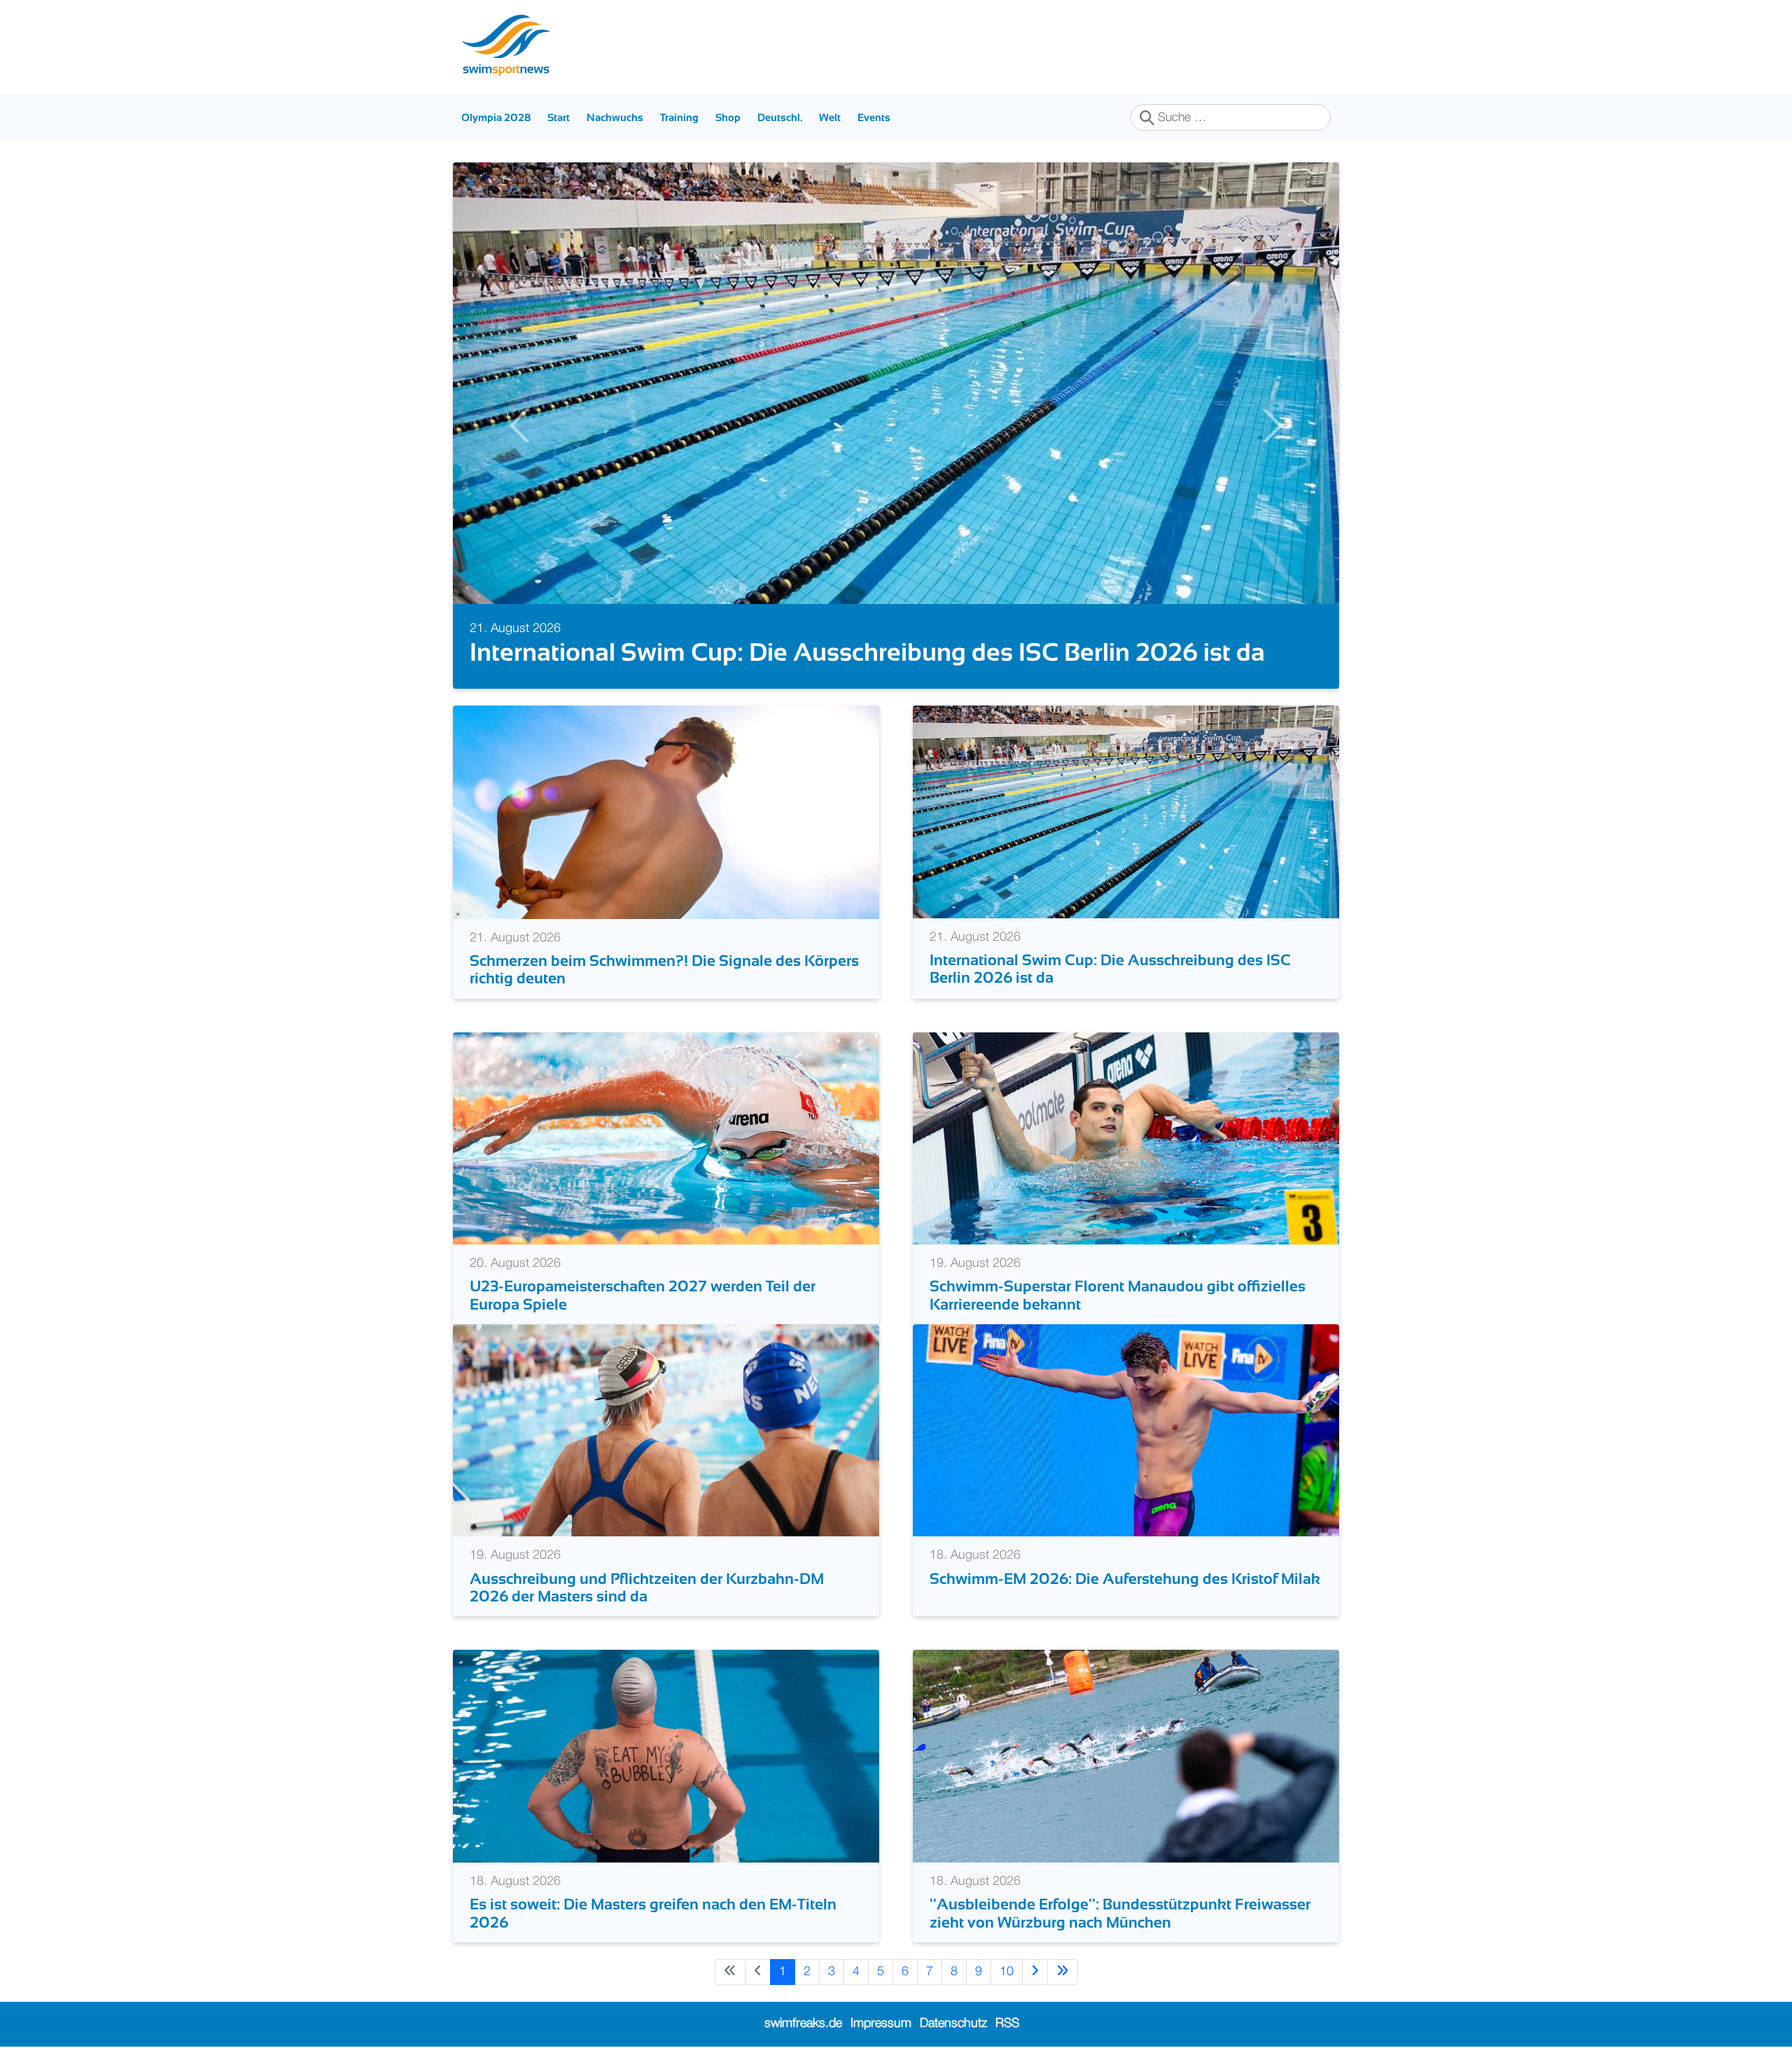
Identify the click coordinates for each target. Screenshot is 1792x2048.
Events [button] (874, 117)
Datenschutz (953, 2024)
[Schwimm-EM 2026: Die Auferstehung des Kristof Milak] (1126, 1430)
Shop (728, 117)
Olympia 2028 (496, 117)
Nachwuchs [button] (615, 117)
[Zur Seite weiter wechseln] (1035, 1972)
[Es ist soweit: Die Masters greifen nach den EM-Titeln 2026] (666, 1756)
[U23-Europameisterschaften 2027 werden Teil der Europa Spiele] (666, 1138)
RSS (1007, 2024)
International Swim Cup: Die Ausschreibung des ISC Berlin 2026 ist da (867, 652)
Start (559, 117)
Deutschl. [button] (780, 117)
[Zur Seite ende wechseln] (1063, 1972)
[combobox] (1231, 118)
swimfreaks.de (803, 2024)
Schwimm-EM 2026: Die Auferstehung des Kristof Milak (1125, 1579)
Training (679, 117)
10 (1007, 1972)
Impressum (881, 2024)
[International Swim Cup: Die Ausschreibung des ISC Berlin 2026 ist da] (1126, 811)
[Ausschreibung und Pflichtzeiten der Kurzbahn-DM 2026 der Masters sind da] (666, 1430)
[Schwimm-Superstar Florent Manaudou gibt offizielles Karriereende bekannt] (1126, 1138)
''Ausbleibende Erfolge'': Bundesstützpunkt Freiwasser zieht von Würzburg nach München (1120, 1913)
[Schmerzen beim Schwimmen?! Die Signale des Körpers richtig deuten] (666, 812)
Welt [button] (830, 117)
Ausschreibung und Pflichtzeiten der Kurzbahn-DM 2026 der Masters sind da (647, 1587)
